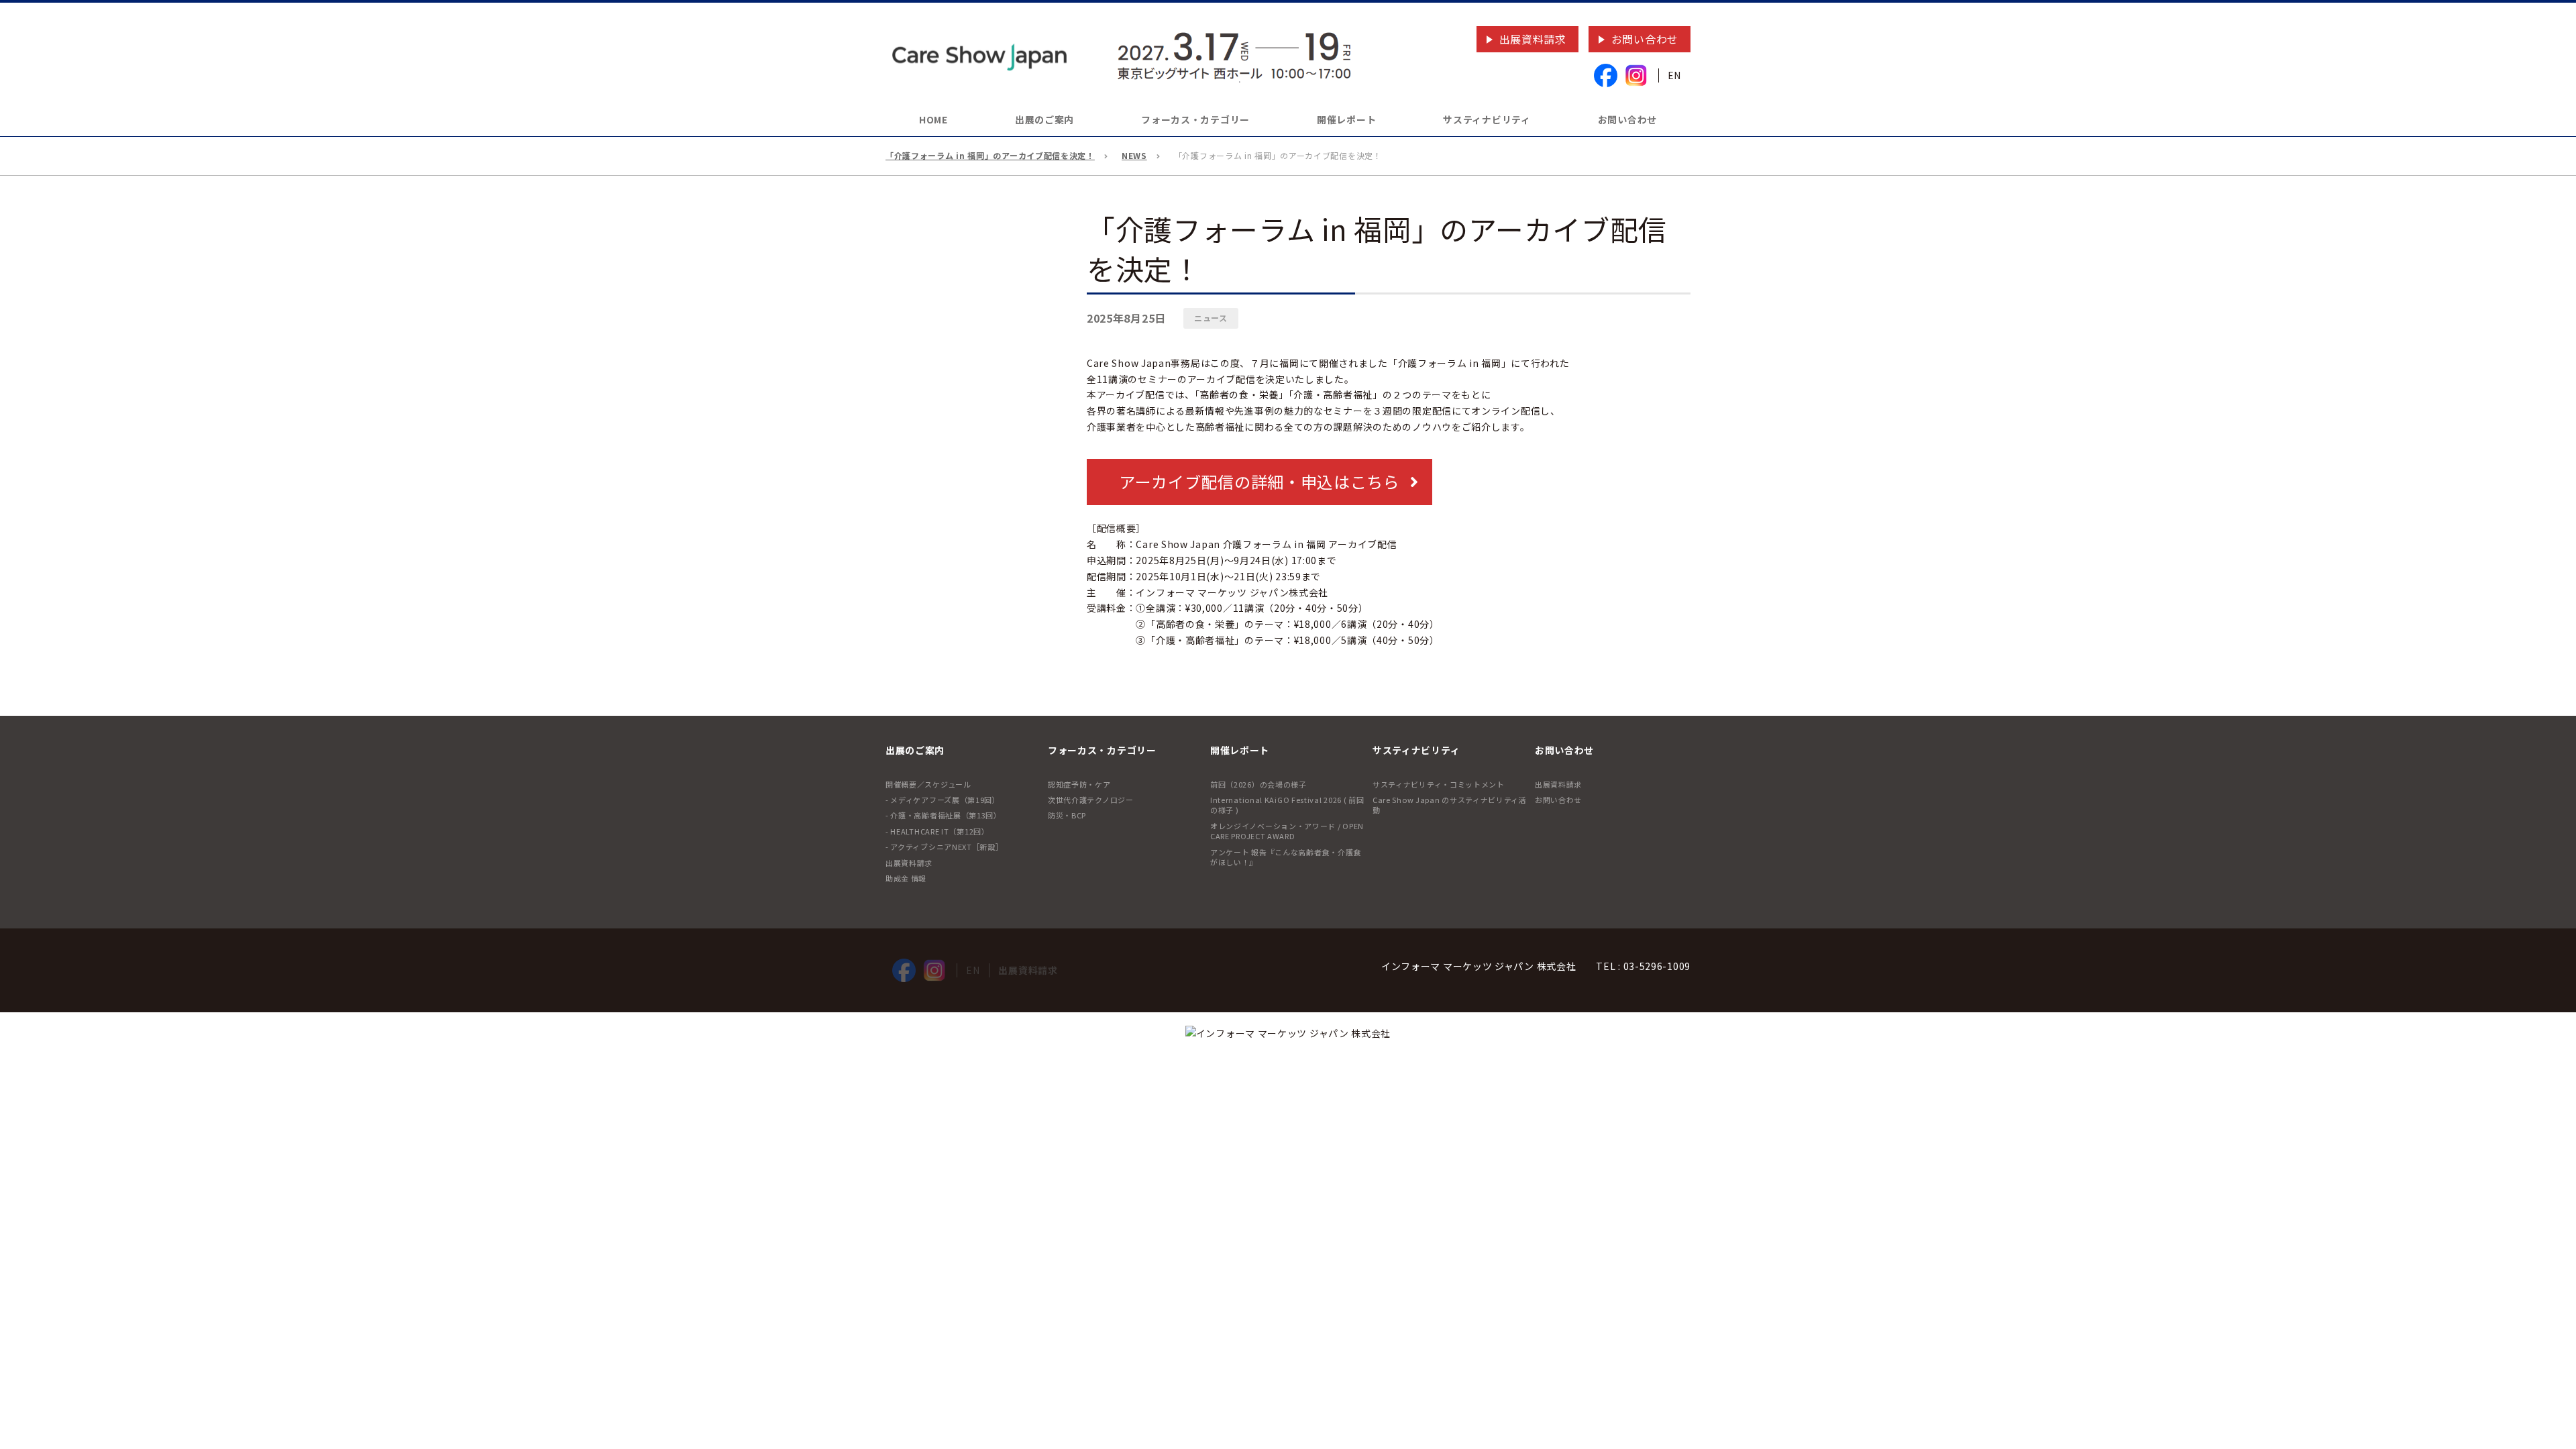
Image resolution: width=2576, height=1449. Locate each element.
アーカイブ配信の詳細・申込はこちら (1259, 481)
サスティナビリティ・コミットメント (1439, 784)
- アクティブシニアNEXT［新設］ (945, 847)
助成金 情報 (906, 878)
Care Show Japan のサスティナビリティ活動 (1450, 805)
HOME (933, 119)
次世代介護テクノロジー (1091, 800)
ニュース (1211, 318)
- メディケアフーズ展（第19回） (943, 800)
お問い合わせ (1645, 39)
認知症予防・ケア (1079, 784)
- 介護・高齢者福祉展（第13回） (944, 815)
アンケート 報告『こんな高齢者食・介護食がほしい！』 (1286, 857)
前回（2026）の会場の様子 (1258, 784)
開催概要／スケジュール (928, 784)
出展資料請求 (1533, 39)
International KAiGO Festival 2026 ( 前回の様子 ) (1287, 805)
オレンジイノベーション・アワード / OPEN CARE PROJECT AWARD (1287, 831)
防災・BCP (1067, 815)
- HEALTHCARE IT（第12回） (937, 831)
